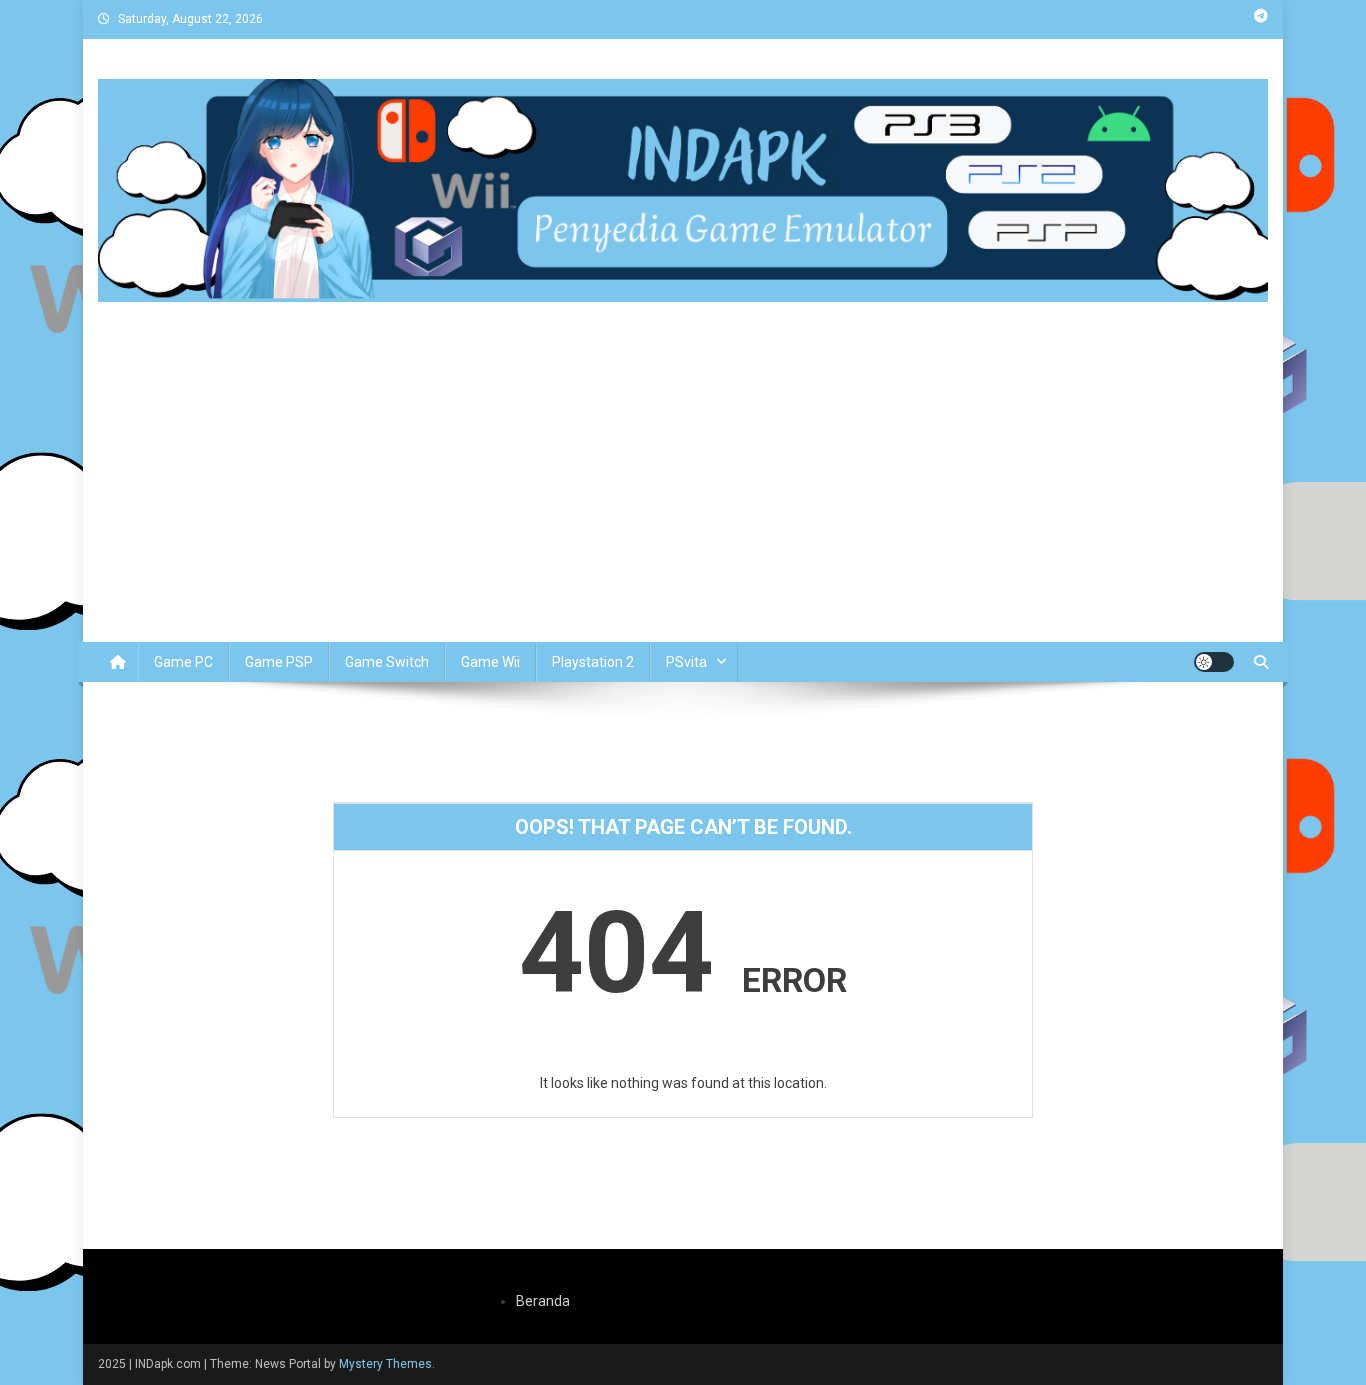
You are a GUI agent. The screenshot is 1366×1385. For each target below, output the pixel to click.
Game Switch (387, 662)
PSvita (686, 662)
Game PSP (279, 662)
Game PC (183, 662)
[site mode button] (1214, 662)
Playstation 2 (593, 662)
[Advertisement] (683, 492)
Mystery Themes (385, 1364)
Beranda (543, 1301)
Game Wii (490, 662)
